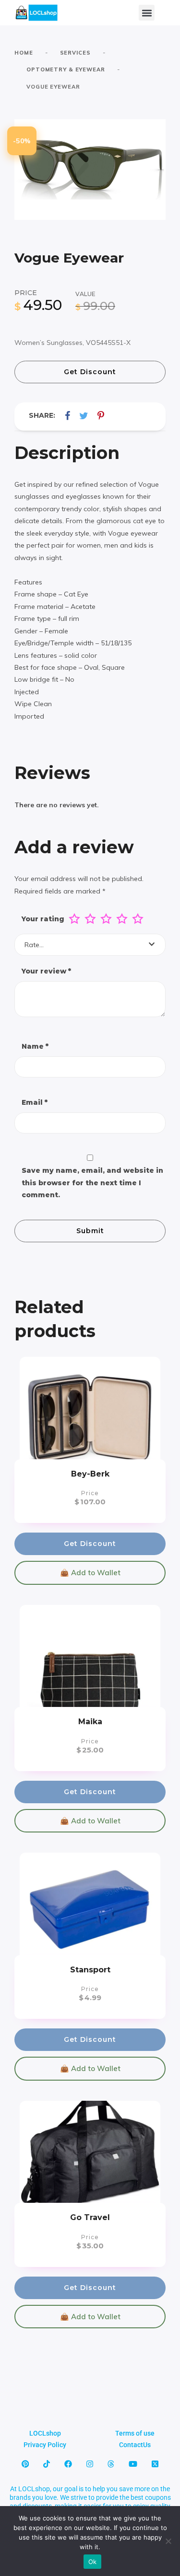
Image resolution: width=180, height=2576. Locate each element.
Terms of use (135, 2433)
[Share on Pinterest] (101, 416)
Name (35, 1046)
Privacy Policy (45, 2445)
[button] (147, 13)
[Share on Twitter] (84, 416)
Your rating (43, 919)
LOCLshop (45, 2433)
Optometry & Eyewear (66, 69)
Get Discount (90, 372)
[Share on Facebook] (67, 416)
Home (24, 53)
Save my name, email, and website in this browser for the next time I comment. (92, 1183)
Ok (93, 2562)
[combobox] (90, 945)
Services (75, 53)
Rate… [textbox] (34, 945)
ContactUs (135, 2445)
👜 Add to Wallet (90, 1573)
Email (35, 1102)
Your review (46, 971)
